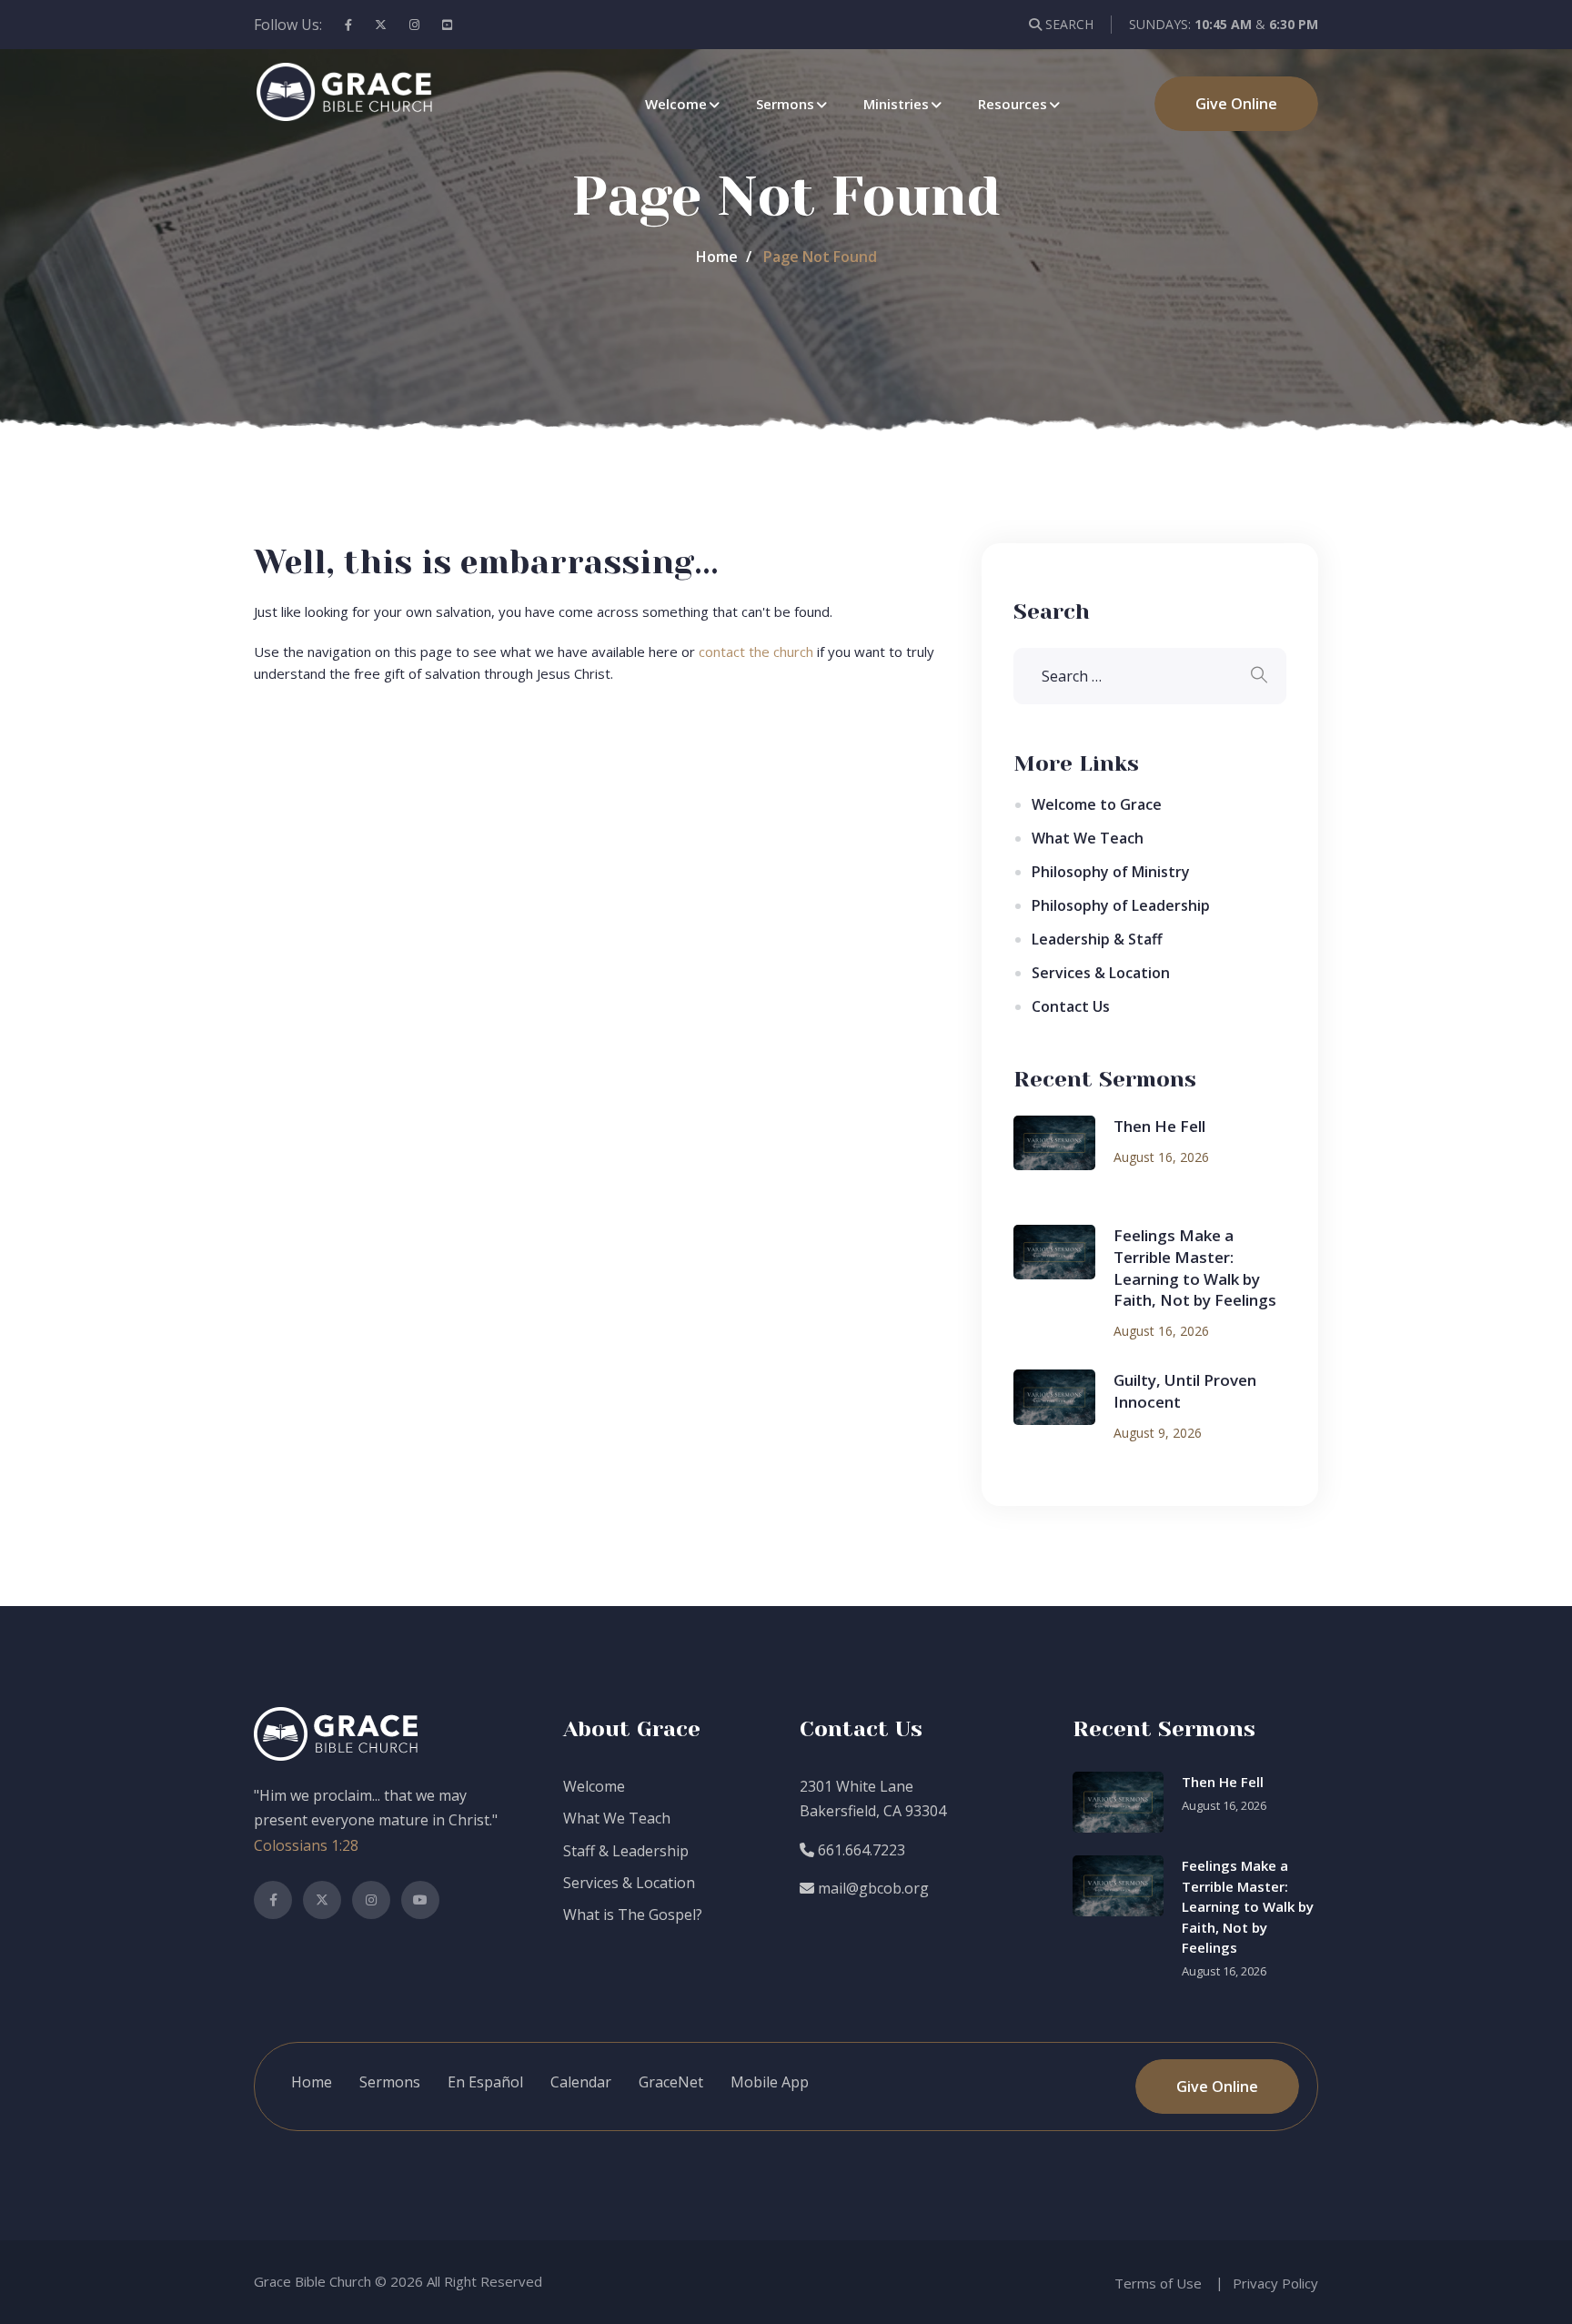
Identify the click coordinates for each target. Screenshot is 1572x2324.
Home (717, 257)
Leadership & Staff (1097, 939)
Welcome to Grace (1097, 804)
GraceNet (671, 2082)
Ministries (896, 104)
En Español (485, 2082)
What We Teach (1088, 838)
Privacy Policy (1275, 2283)
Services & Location (1101, 973)
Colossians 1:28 (306, 1845)
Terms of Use (1158, 2283)
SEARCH (1068, 24)
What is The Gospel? (633, 1915)
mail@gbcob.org (872, 1888)
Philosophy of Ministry (1111, 872)
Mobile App (770, 2082)
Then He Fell (1159, 1126)
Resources (1013, 104)
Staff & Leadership (626, 1851)
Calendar (581, 2082)
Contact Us (1071, 1006)
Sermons (785, 104)
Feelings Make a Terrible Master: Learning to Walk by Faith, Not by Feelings (1195, 1268)
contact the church (756, 652)
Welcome (676, 104)
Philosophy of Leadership (1121, 905)
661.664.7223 (860, 1850)
